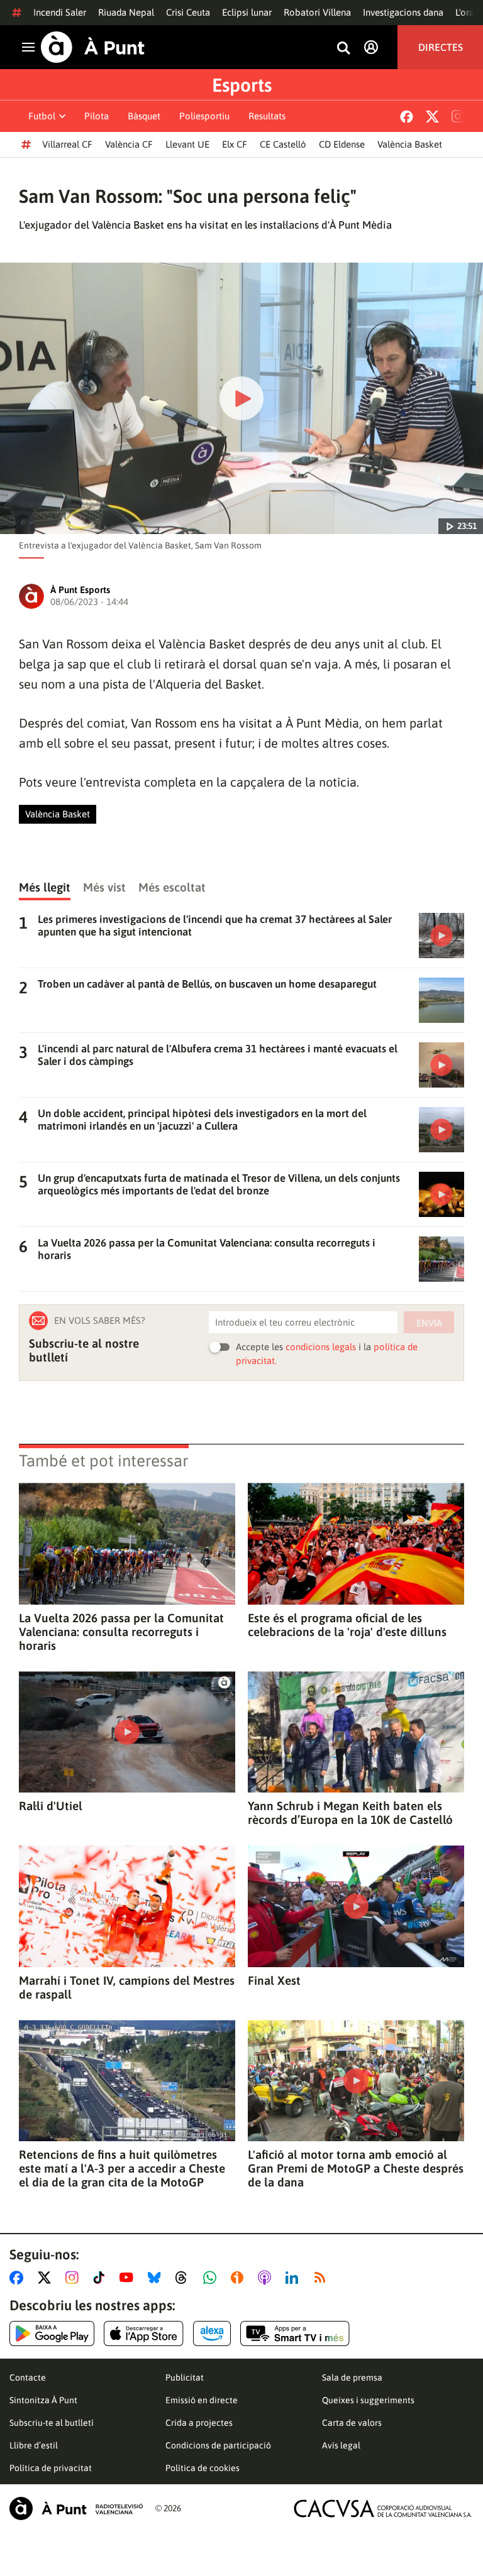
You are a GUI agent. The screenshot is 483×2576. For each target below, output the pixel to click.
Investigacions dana (403, 12)
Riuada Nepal (126, 12)
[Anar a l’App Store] (144, 2333)
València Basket (410, 144)
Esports (242, 85)
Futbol (42, 116)
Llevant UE (187, 144)
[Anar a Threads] (185, 2278)
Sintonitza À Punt (43, 2400)
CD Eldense (342, 144)
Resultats (267, 116)
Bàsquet (144, 116)
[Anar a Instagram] (75, 2278)
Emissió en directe (202, 2400)
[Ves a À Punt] (93, 47)
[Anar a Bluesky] (157, 2278)
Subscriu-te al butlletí (52, 2423)
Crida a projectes (199, 2423)
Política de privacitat (51, 2468)
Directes (441, 47)
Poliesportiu (204, 116)
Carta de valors (352, 2423)
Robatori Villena (317, 12)
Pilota (97, 116)
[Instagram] (458, 116)
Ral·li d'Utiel (51, 1806)
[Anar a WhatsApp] (212, 2278)
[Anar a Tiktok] (102, 2278)
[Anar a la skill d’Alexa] (212, 2333)
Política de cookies (203, 2468)
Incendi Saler (60, 12)
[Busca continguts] (343, 49)
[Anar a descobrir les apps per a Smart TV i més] (295, 2333)
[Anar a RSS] (323, 2278)
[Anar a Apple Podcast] (267, 2278)
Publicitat (185, 2377)
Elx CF (235, 144)
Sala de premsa (352, 2377)
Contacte (28, 2377)
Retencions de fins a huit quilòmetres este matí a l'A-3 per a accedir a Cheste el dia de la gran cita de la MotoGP (122, 2168)
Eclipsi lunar (247, 12)
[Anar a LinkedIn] (294, 2278)
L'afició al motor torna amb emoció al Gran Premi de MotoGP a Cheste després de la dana (356, 2168)
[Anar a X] (47, 2278)
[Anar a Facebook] (19, 2278)
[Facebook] (407, 117)
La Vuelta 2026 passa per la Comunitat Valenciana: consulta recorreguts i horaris (121, 1632)
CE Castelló (283, 144)
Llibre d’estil (34, 2445)
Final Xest (274, 1980)
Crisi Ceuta (188, 12)
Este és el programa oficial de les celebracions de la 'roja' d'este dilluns (347, 1625)
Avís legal (341, 2445)
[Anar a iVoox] (240, 2278)
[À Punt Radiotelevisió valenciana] (76, 2508)
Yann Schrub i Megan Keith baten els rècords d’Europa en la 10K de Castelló (350, 1813)
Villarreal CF (67, 144)
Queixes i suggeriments (368, 2400)
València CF (129, 144)
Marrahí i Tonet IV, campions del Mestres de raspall (127, 1987)
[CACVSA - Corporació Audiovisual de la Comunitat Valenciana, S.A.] (383, 2508)
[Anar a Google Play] (52, 2333)
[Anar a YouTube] (129, 2278)
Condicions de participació (218, 2445)
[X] (432, 117)
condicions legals (321, 1347)
